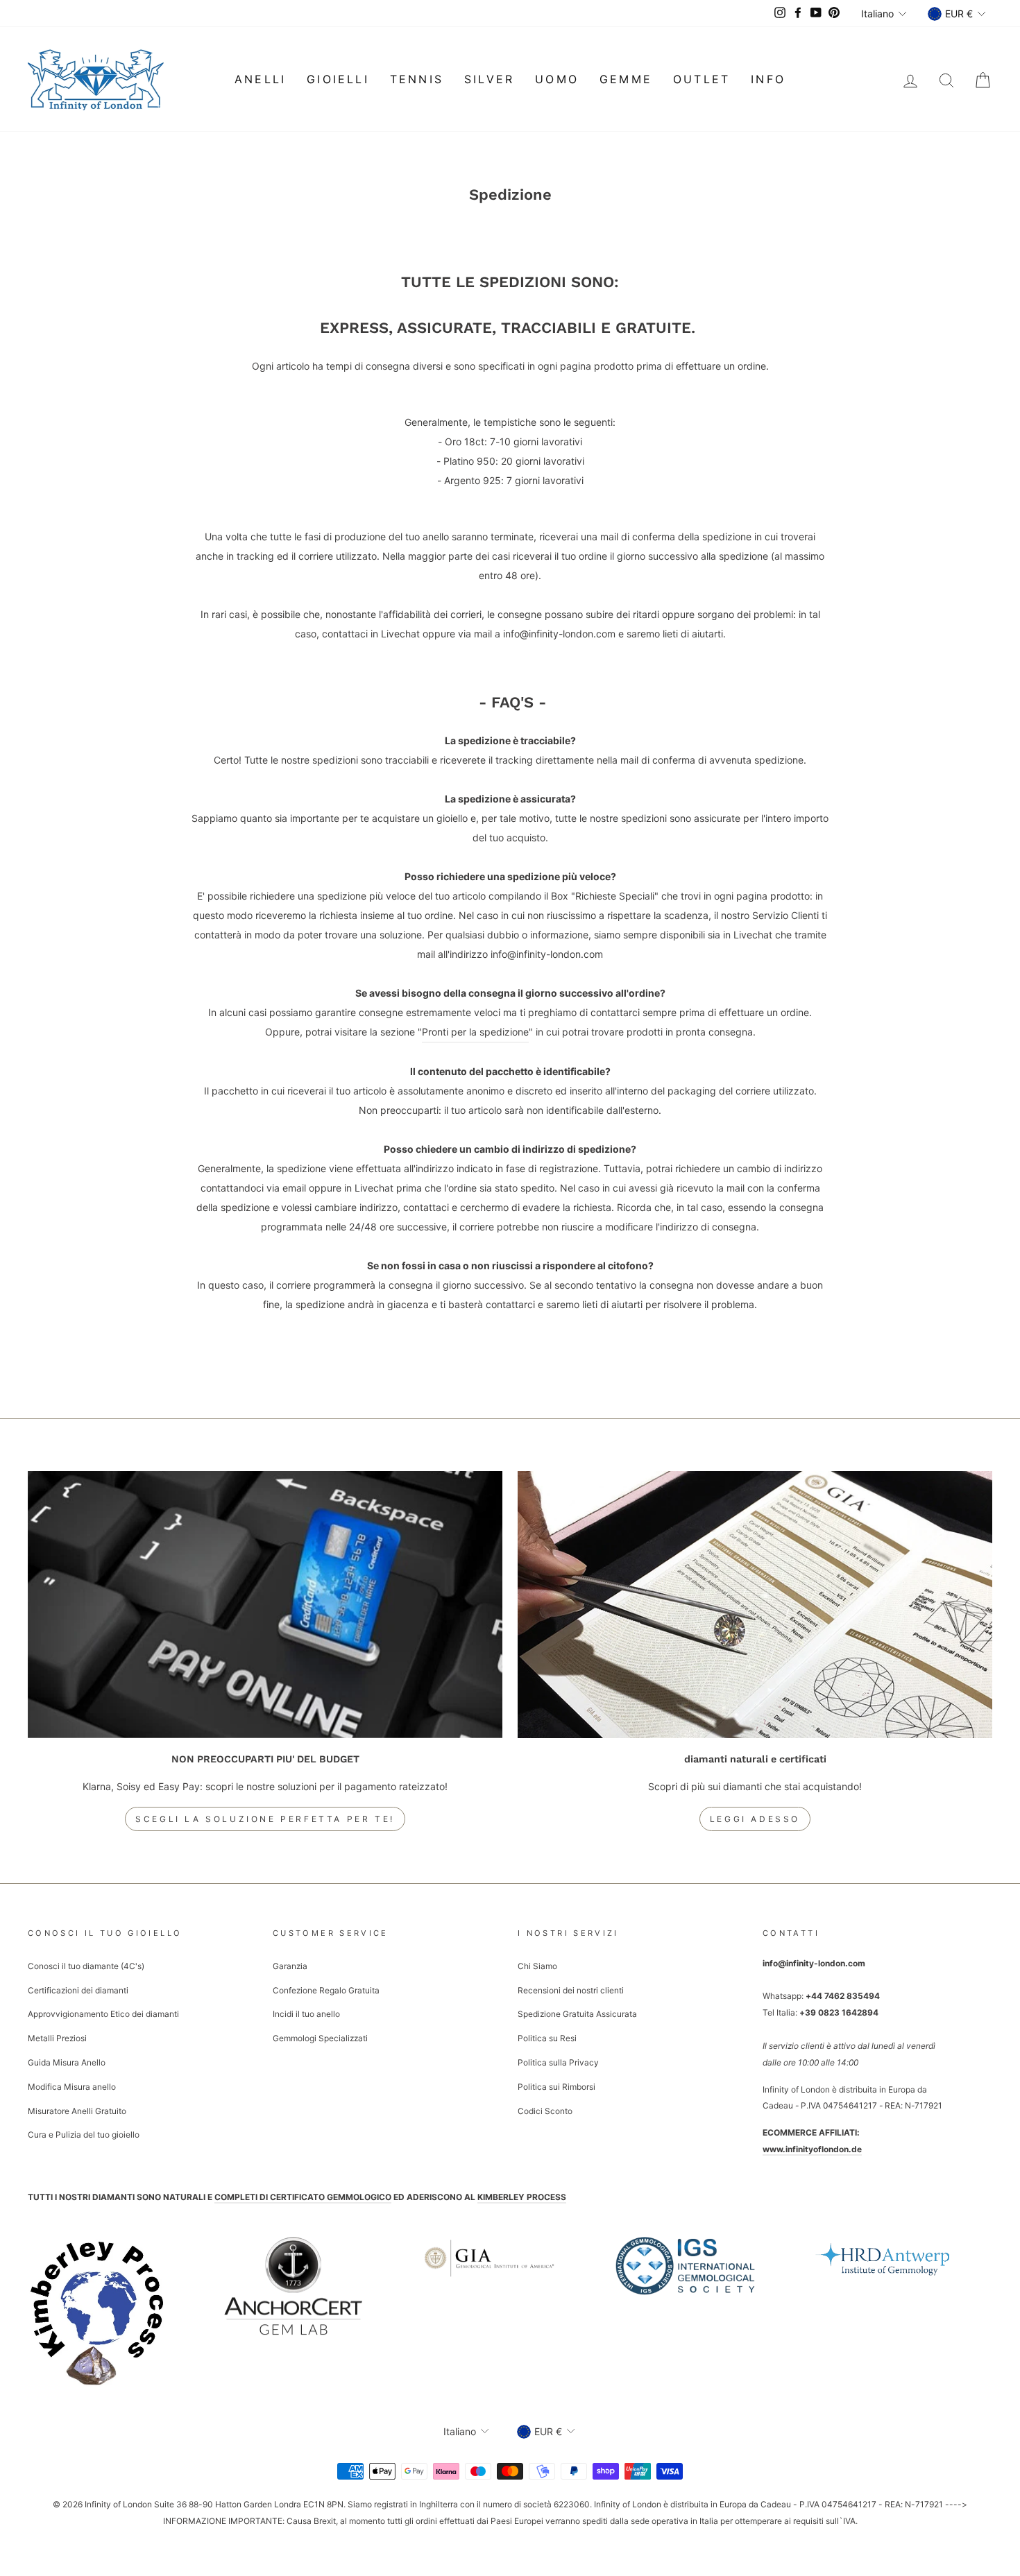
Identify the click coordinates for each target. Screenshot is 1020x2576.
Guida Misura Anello (67, 2062)
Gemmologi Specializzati (320, 2038)
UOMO (557, 79)
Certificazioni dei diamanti (78, 1990)
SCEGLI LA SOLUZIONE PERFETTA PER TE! (265, 1819)
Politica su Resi (547, 2038)
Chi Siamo (537, 1966)
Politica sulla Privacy (558, 2062)
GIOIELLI (338, 79)
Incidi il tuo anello (306, 2014)
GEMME (626, 79)
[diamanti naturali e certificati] (755, 1605)
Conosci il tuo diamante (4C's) (86, 1966)
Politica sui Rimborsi (556, 2087)
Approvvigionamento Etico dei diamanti (103, 2014)
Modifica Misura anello (72, 2087)
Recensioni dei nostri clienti (571, 1990)
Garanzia (290, 1966)
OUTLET (702, 79)
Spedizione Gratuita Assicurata (577, 2014)
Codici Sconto (545, 2111)
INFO (768, 79)
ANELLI (260, 79)
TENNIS (417, 79)
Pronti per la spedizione (475, 1032)
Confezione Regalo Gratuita (326, 1990)
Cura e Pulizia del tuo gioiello (84, 2135)
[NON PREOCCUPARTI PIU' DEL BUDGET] (265, 1605)
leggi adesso (755, 1819)
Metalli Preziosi (57, 2038)
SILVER (489, 79)
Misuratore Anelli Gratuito (77, 2111)
